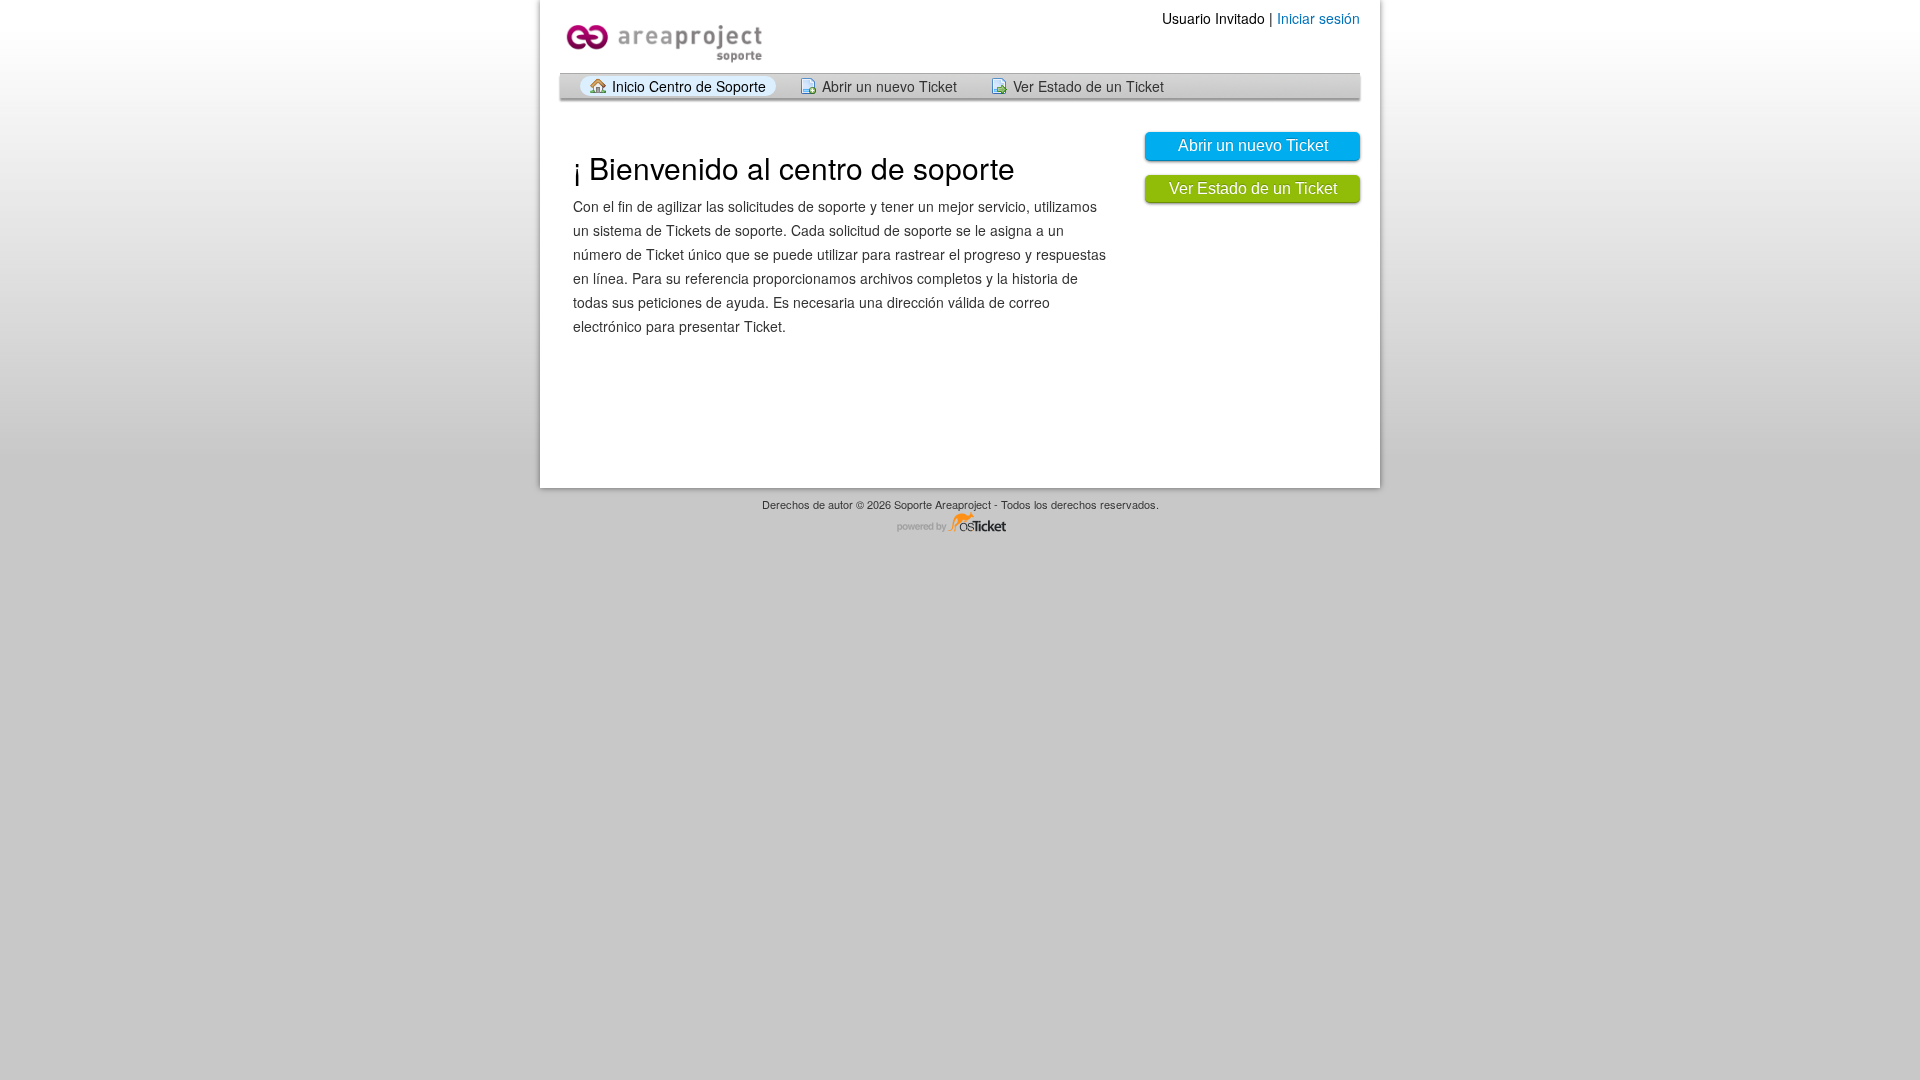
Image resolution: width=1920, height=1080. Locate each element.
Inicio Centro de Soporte (689, 86)
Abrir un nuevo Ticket (889, 86)
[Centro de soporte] (662, 35)
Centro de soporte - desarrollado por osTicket (960, 523)
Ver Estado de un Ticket (1088, 86)
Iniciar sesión (1318, 18)
